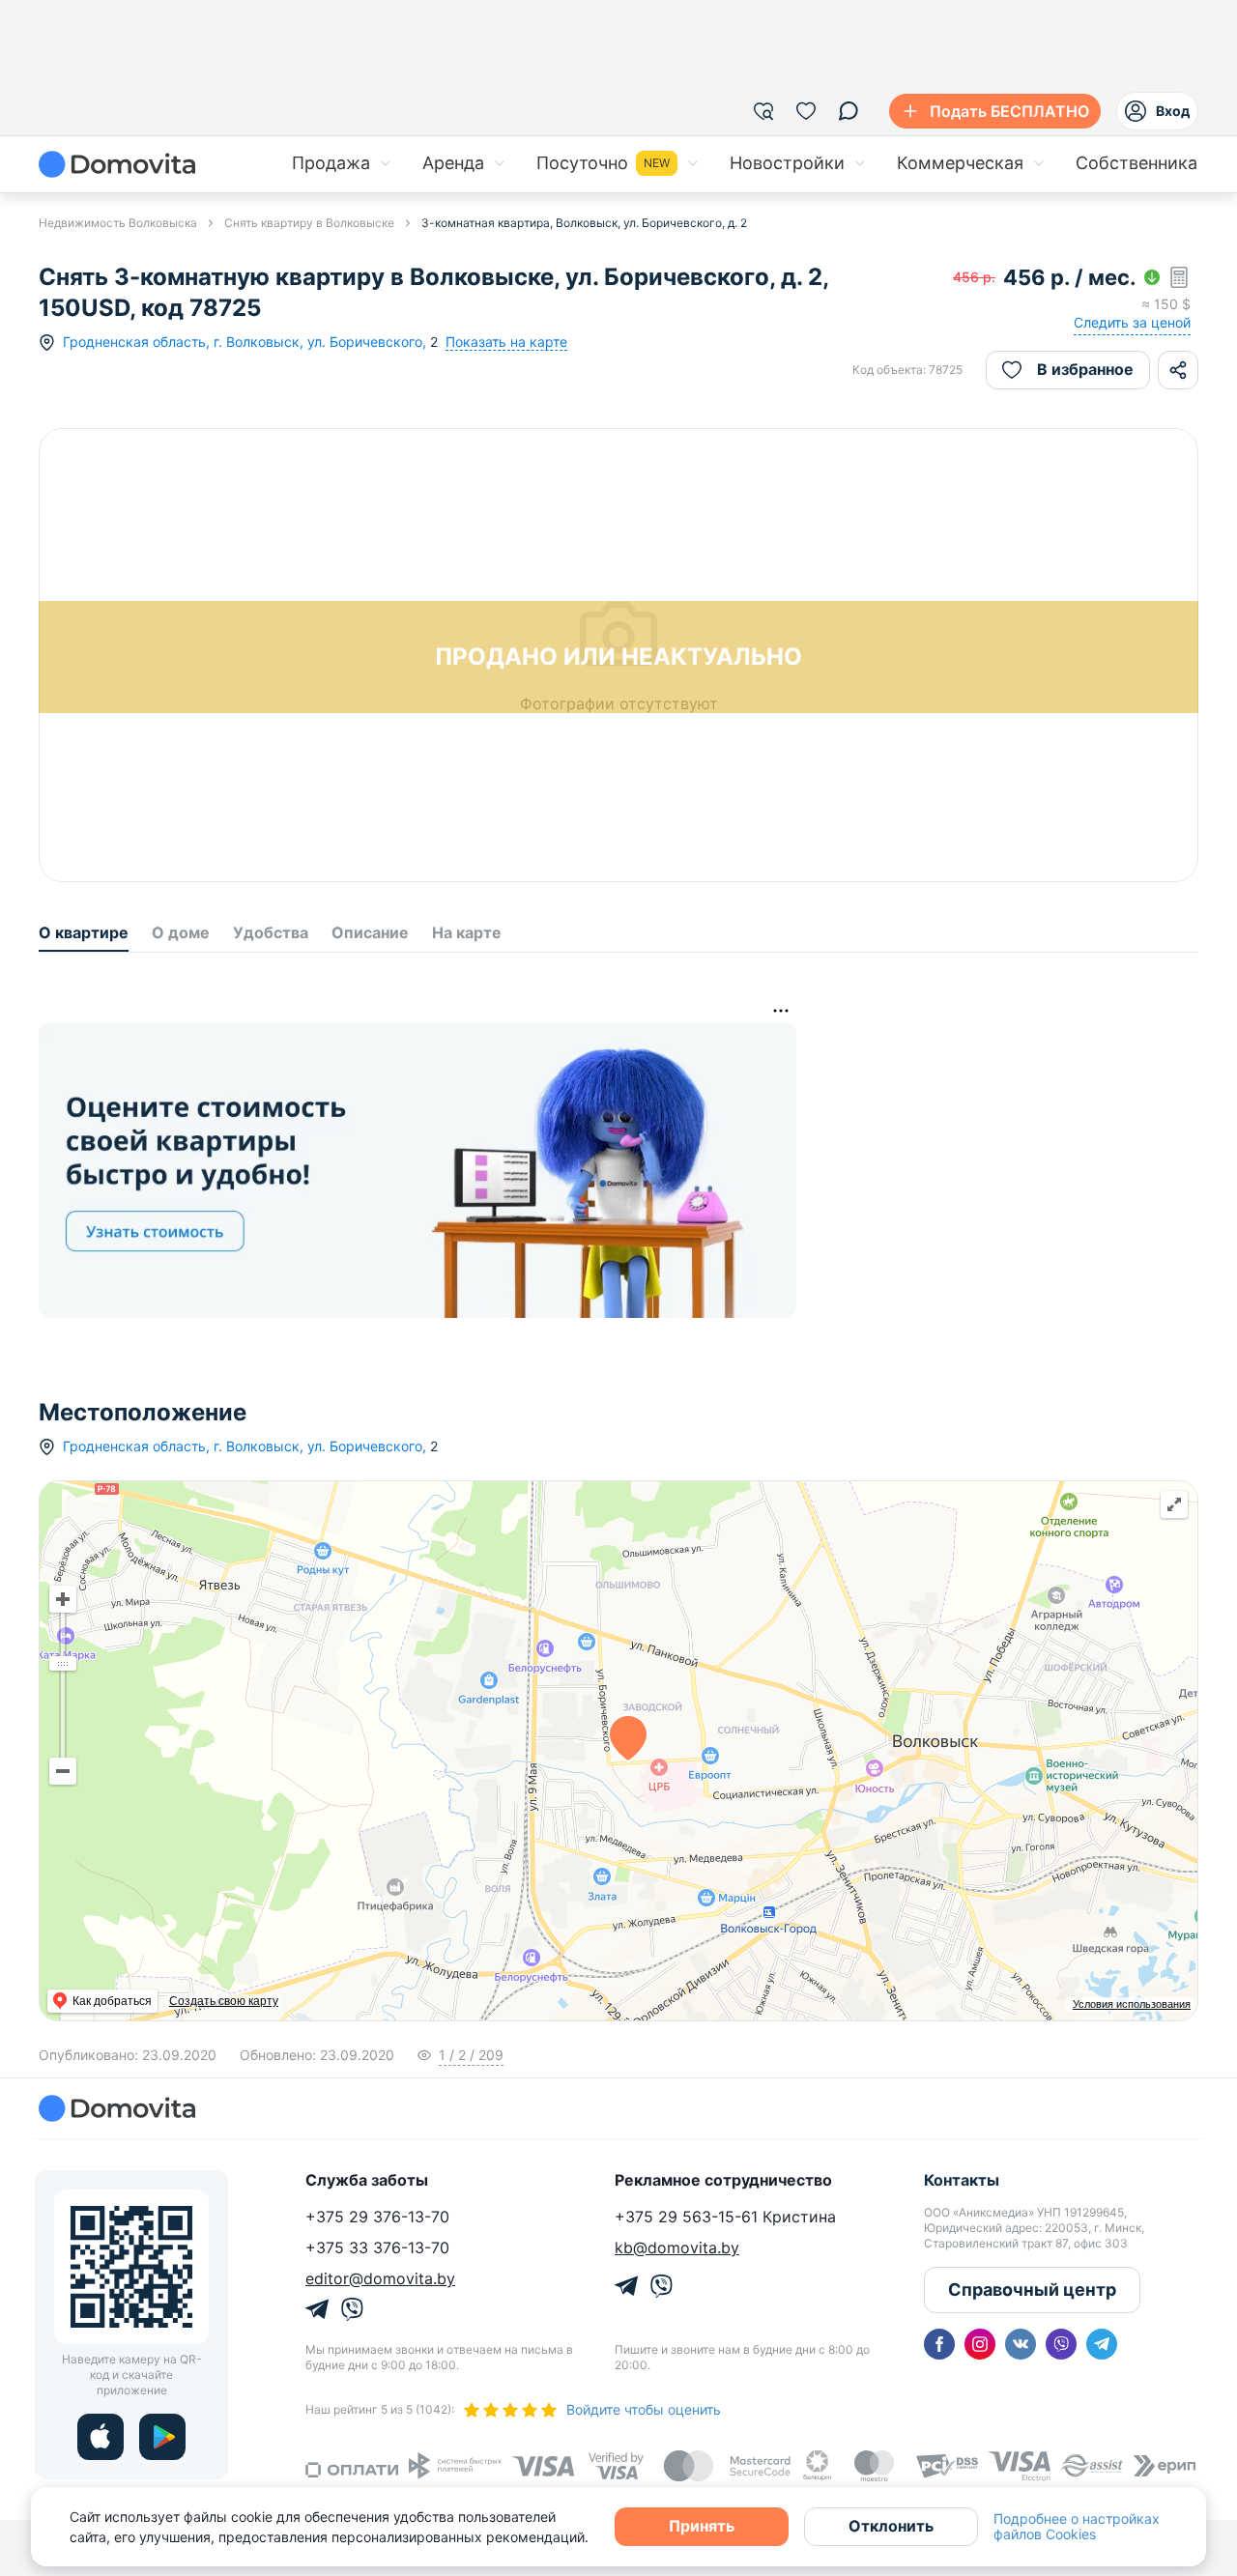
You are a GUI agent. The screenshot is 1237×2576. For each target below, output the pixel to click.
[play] (162, 2437)
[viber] (1061, 2344)
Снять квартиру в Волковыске (309, 223)
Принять (702, 2526)
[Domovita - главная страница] (117, 164)
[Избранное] (806, 111)
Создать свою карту (224, 2001)
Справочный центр (1032, 2290)
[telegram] (1102, 2344)
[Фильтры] (763, 111)
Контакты (962, 2180)
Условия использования (1132, 2004)
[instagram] (980, 2344)
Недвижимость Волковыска (118, 223)
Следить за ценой (1132, 322)
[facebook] (939, 2344)
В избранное (1085, 369)
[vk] (1021, 2344)
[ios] (101, 2437)
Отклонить (891, 2526)
